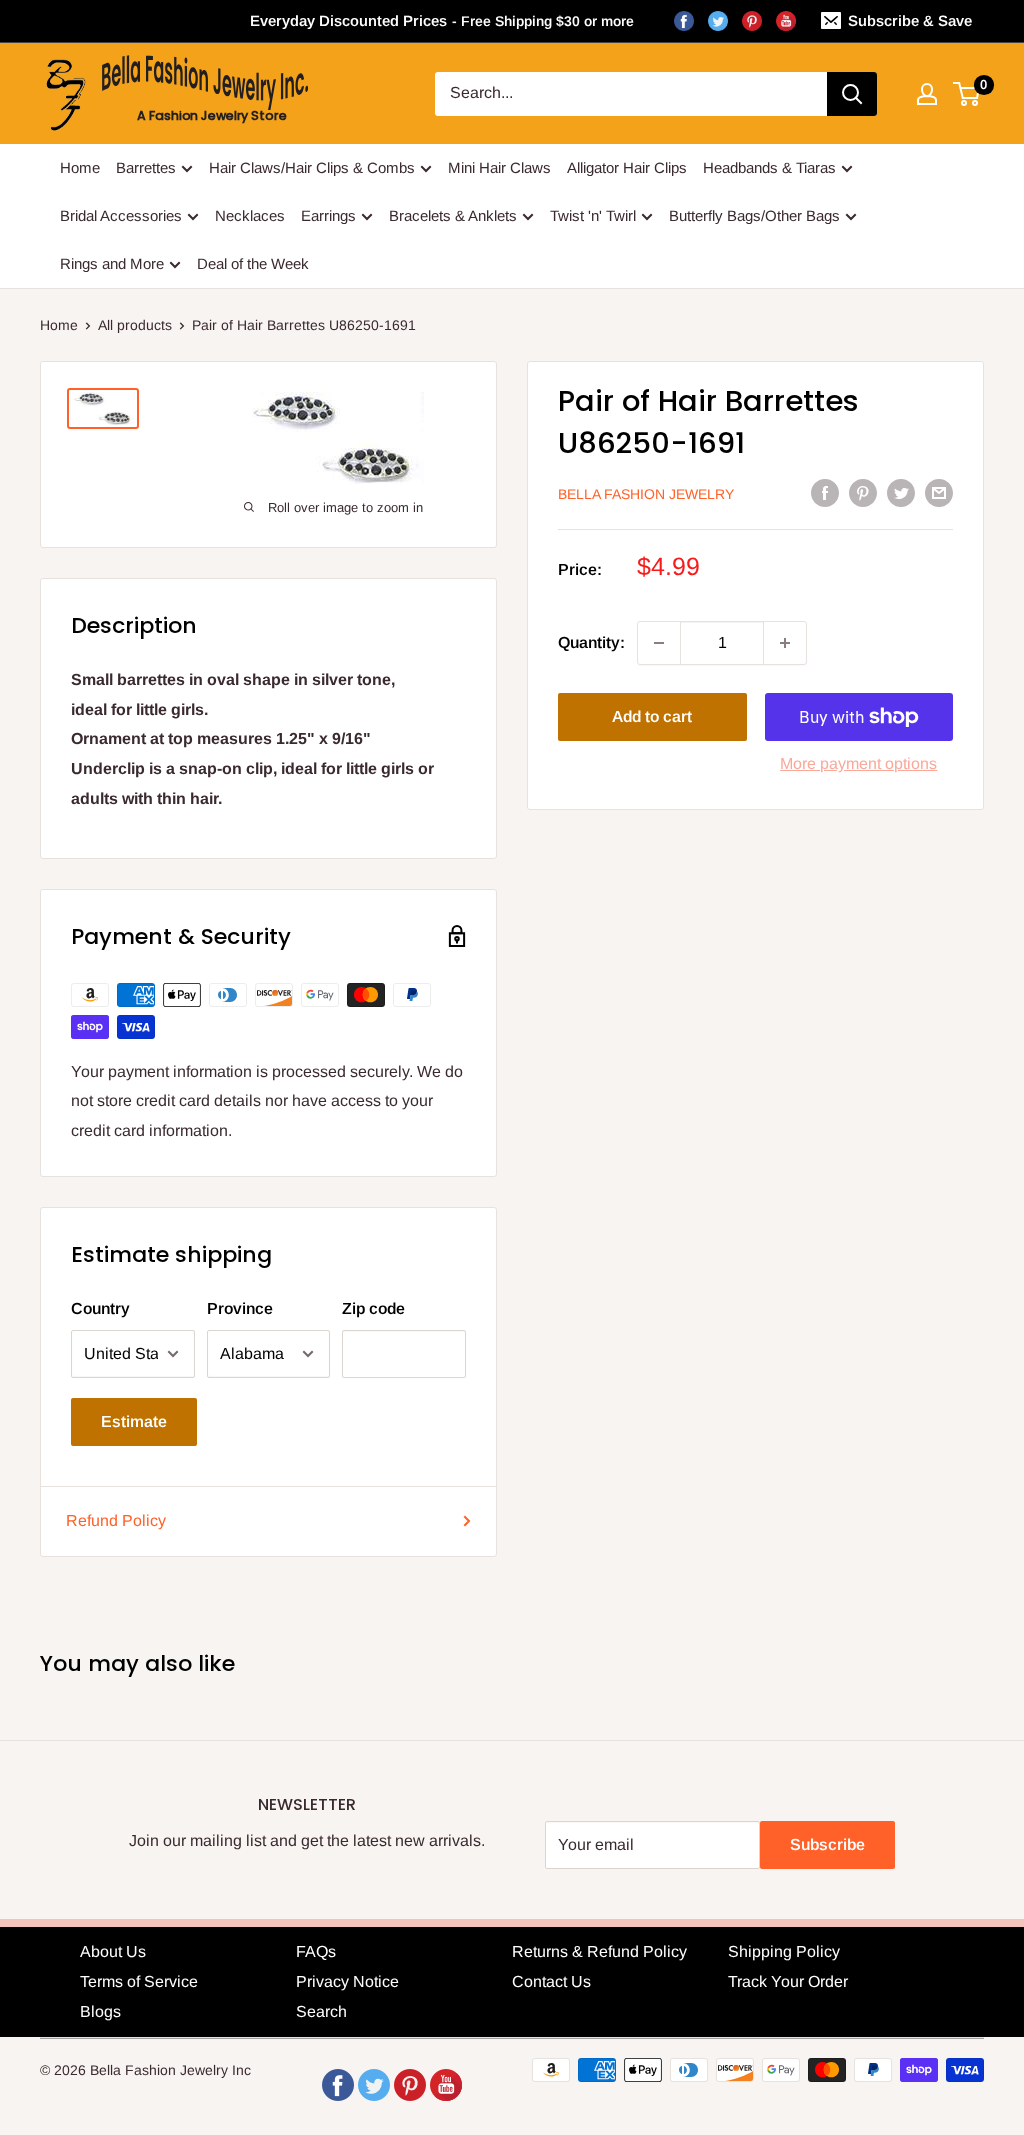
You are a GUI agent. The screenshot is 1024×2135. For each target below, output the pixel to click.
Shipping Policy (784, 1951)
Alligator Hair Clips (627, 167)
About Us (113, 1951)
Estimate (134, 1421)
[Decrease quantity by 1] (659, 643)
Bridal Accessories (121, 215)
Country (100, 1308)
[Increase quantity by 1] (785, 643)
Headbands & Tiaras (769, 167)
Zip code (373, 1308)
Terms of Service (139, 1981)
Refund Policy (116, 1520)
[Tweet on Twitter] (901, 493)
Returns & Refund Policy (599, 1951)
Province (240, 1308)
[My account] (927, 94)
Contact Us (551, 1981)
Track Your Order (788, 1981)
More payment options (858, 763)
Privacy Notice (347, 1981)
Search (321, 2011)
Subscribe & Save (910, 20)
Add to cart (652, 716)
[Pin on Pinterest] (863, 493)
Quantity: (591, 642)
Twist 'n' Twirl (593, 215)
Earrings (328, 215)
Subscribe (827, 1844)
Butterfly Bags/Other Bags (754, 215)
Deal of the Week (253, 263)
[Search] (852, 94)
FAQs (316, 1951)
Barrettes (146, 167)
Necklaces (250, 215)
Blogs (100, 2011)
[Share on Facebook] (825, 493)
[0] (967, 94)
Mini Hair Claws (499, 167)
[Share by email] (939, 493)
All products (135, 325)
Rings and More (112, 263)
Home (80, 167)
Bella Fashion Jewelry (646, 494)
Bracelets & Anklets (453, 215)
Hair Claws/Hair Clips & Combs (312, 167)
